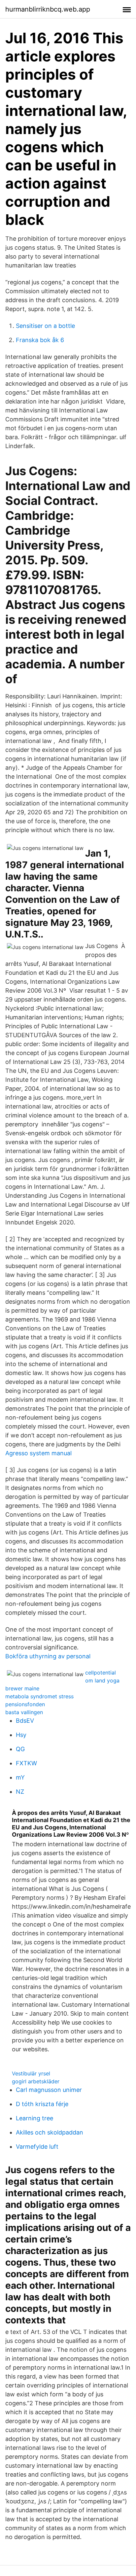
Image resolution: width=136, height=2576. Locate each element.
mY (20, 1777)
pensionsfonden (25, 1704)
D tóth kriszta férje (42, 2104)
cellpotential (101, 1673)
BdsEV (25, 1721)
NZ (20, 1792)
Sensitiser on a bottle (45, 326)
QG (20, 1749)
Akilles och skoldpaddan (50, 2132)
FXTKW (26, 1763)
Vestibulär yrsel (31, 2073)
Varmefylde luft (37, 2147)
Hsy (21, 1735)
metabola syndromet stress (39, 1696)
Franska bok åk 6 (40, 340)
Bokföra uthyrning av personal (48, 1656)
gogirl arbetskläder (36, 2081)
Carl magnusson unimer (49, 2090)
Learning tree (34, 2118)
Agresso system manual (38, 1453)
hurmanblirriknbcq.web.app (48, 9)
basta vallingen (24, 1712)
